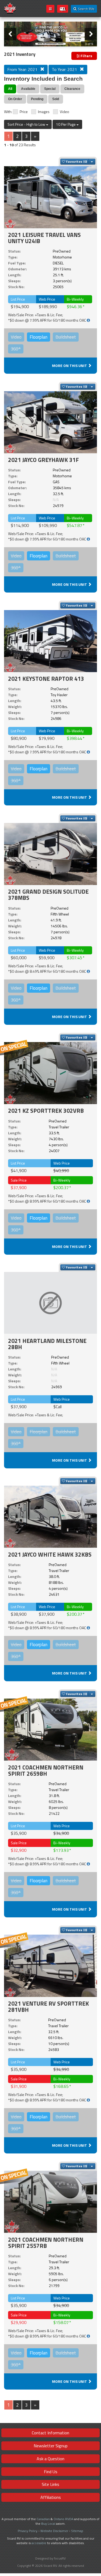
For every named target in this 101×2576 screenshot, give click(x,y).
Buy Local (48, 2524)
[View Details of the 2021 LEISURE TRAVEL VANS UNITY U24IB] (50, 197)
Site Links (50, 2484)
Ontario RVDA (63, 2519)
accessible (39, 2543)
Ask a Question (50, 2459)
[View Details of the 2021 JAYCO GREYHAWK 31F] (50, 422)
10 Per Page (66, 124)
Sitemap (77, 2531)
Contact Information (50, 2433)
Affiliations (51, 2497)
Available (28, 89)
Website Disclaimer (54, 2531)
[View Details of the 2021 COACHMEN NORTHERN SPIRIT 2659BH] (50, 1729)
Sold (56, 99)
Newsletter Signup (51, 2446)
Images (44, 112)
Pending (37, 99)
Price (24, 112)
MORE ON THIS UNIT (70, 365)
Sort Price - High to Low (27, 124)
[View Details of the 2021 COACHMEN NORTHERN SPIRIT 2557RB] (50, 2201)
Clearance (72, 89)
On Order (15, 99)
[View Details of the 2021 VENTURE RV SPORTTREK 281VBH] (50, 1965)
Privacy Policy (28, 2531)
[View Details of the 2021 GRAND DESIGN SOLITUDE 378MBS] (50, 854)
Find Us (51, 2472)
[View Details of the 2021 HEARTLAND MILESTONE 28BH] (50, 1303)
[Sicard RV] (10, 8)
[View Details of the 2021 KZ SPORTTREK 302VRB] (50, 1073)
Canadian (43, 2519)
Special (50, 89)
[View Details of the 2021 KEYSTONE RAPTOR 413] (50, 641)
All (10, 89)
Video (65, 112)
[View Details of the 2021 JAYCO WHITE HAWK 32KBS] (50, 1516)
